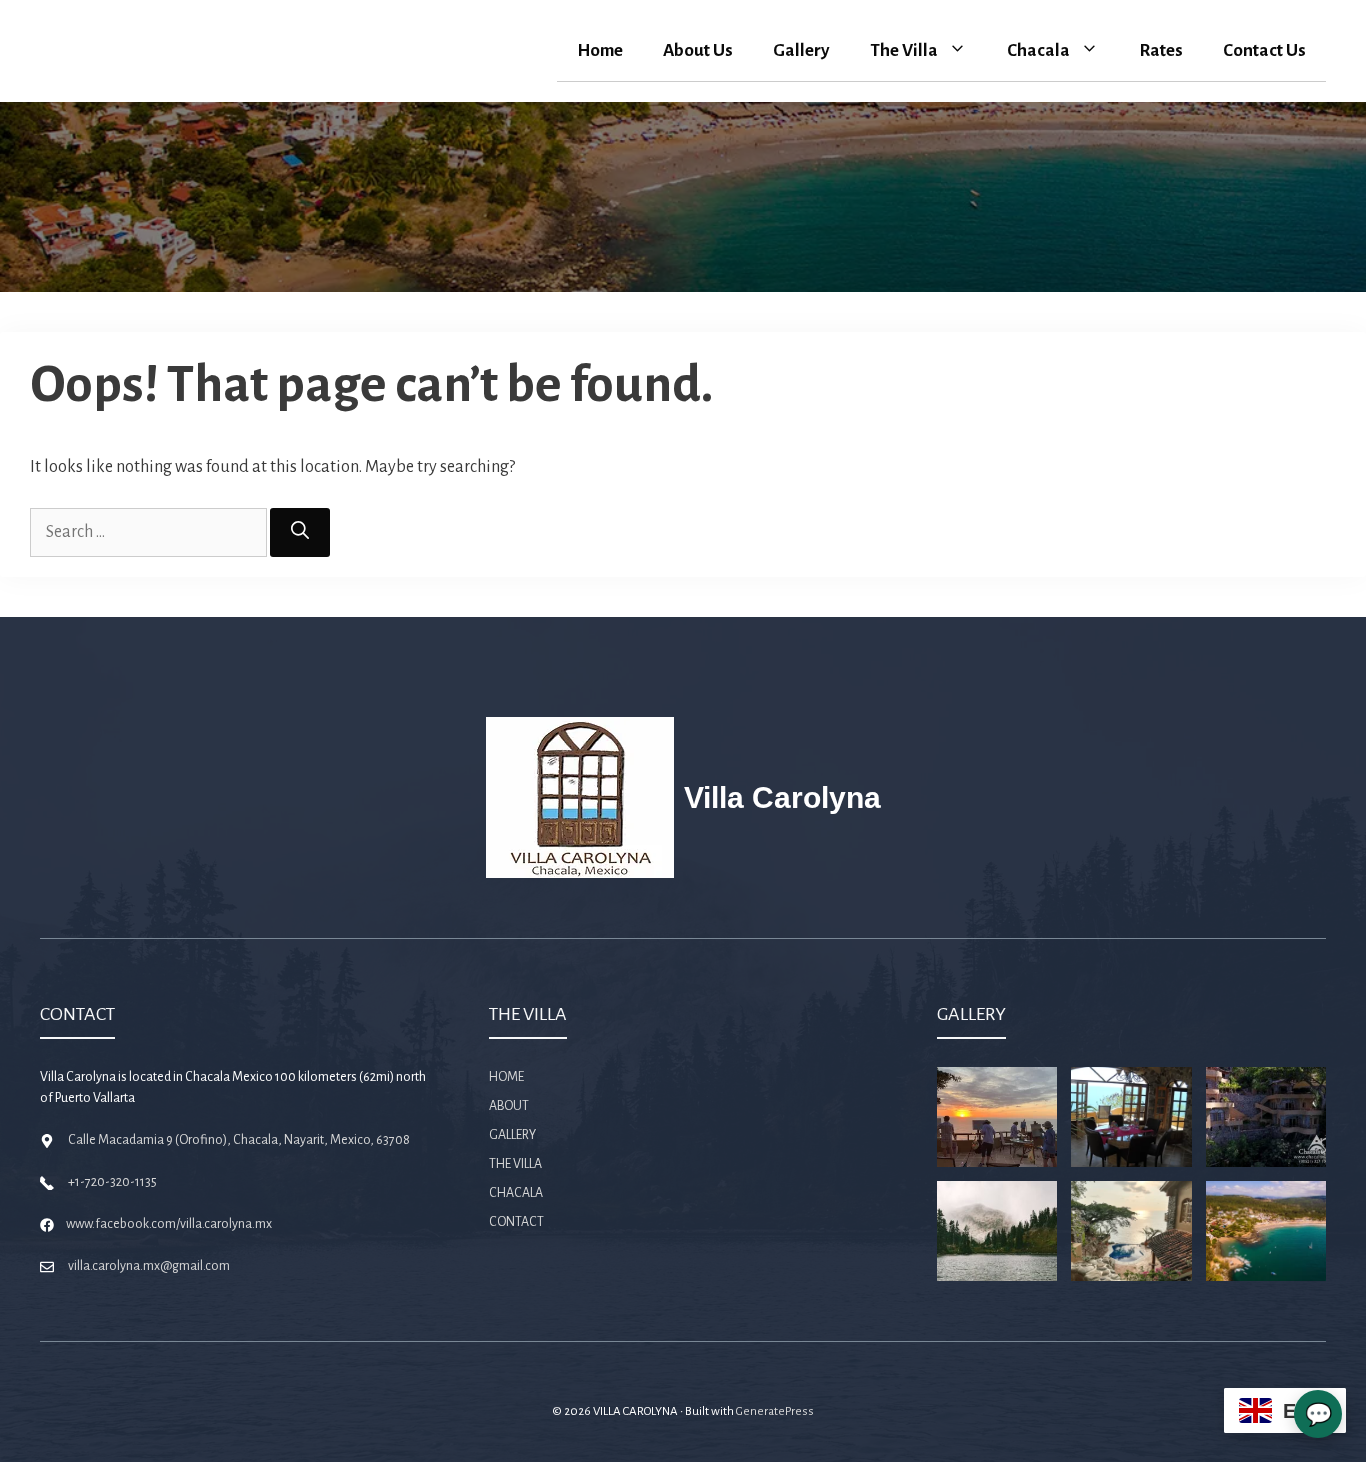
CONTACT (516, 1222)
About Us (698, 50)
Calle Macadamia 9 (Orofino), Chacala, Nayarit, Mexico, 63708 (239, 1140)
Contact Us (1264, 50)
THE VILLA (515, 1164)
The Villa (904, 50)
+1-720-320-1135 (112, 1182)
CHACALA (516, 1193)
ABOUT (509, 1106)
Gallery (801, 50)
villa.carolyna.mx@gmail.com (149, 1266)
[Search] (300, 532)
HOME (506, 1077)
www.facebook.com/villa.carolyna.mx (169, 1224)
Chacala (1038, 50)
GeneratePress (775, 1411)
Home (600, 50)
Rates (1161, 50)
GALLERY (512, 1135)
